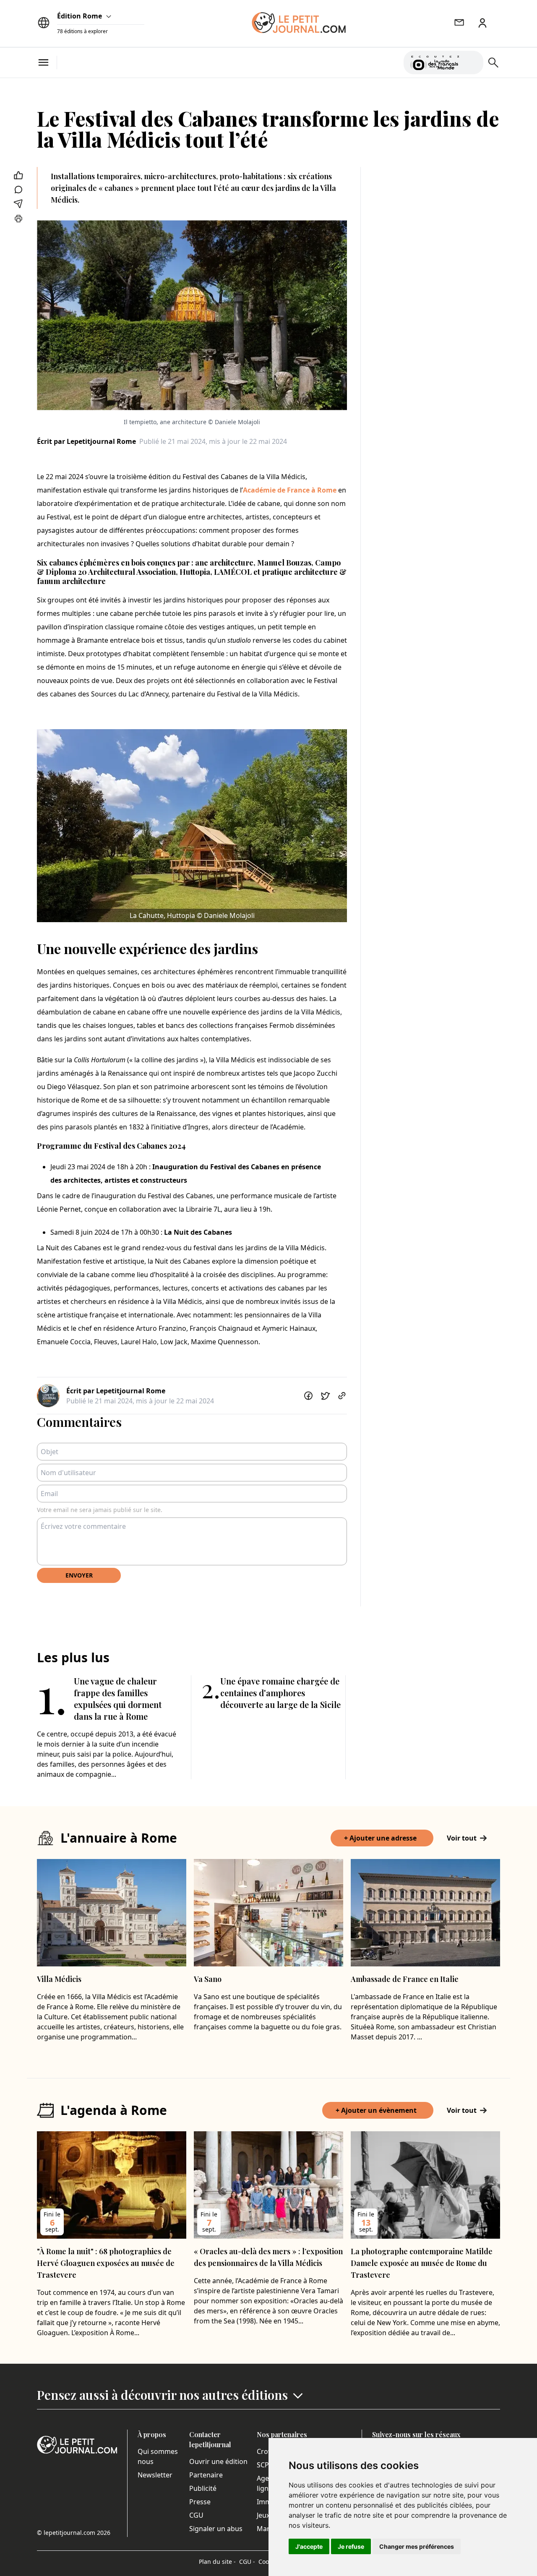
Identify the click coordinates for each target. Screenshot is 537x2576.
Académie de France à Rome (290, 490)
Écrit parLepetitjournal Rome (86, 441)
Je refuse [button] (351, 2546)
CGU (196, 2515)
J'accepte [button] (309, 2546)
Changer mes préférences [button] (417, 2546)
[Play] (472, 63)
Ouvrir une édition (218, 2461)
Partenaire (206, 2475)
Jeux (263, 2515)
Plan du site (217, 2562)
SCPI (264, 2465)
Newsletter (155, 2475)
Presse (200, 2502)
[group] (472, 61)
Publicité (203, 2488)
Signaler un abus (216, 2529)
